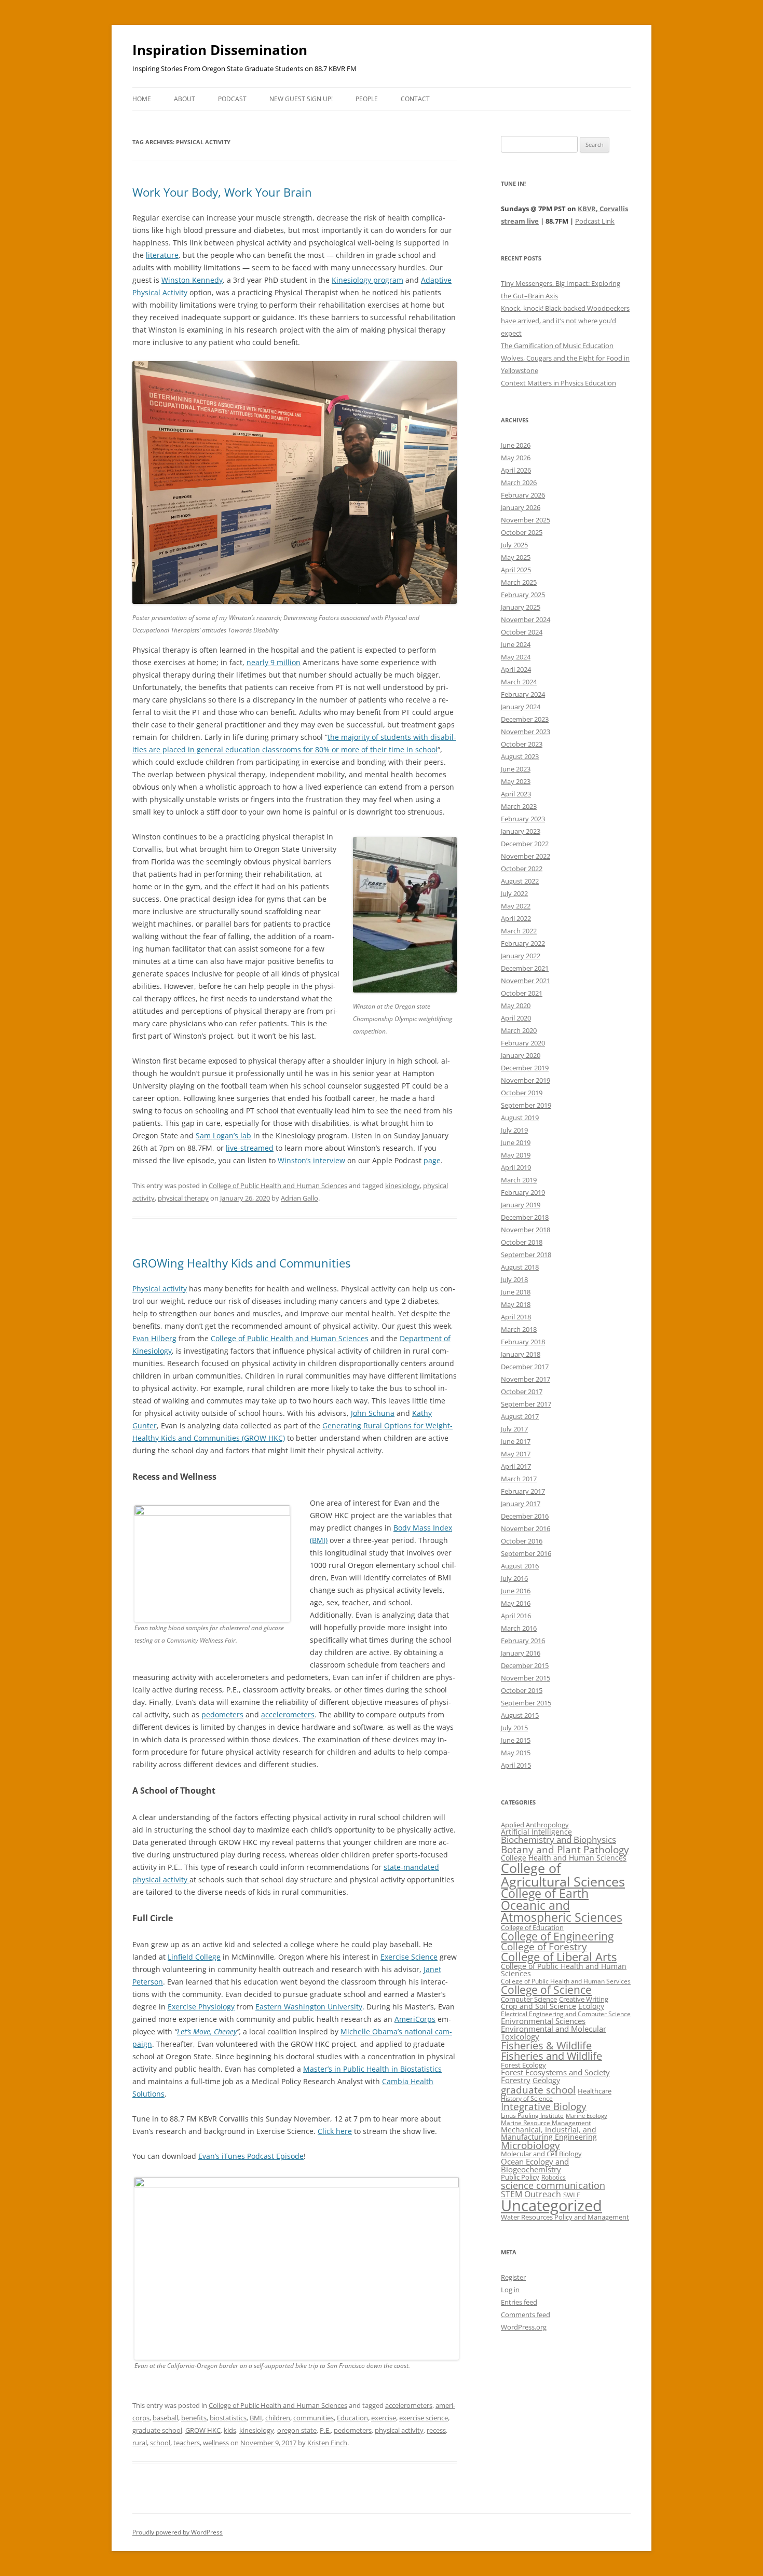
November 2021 (526, 981)
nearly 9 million (274, 662)
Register (513, 2277)
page (432, 1160)
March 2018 (519, 1329)
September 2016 (526, 1553)
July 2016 (514, 1578)
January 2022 (521, 956)
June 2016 (516, 1591)
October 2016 (522, 1541)
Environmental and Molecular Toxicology (554, 2033)
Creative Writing (584, 1999)
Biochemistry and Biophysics (558, 1840)
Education (352, 2418)
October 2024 (522, 632)
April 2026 (516, 470)
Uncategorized (551, 2206)
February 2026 (523, 495)
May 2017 (516, 1454)
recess (436, 2430)
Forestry (516, 2080)
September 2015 (526, 1703)
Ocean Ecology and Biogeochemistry (535, 2165)
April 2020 (516, 1018)
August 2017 (520, 1416)
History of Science (527, 2098)
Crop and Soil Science (539, 2006)
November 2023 (526, 732)
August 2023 (520, 756)
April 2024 (516, 669)
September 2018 (526, 1255)
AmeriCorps (415, 2019)
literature (162, 255)
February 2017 (523, 1491)
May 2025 (516, 557)
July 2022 (514, 893)
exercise (384, 2418)
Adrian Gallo (299, 1198)
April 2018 (516, 1317)
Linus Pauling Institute (532, 2116)
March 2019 (519, 1180)
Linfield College (194, 1957)
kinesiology (403, 1186)
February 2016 (523, 1641)
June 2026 (516, 445)
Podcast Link (595, 221)
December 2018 (525, 1217)
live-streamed (250, 1148)
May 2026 (516, 458)
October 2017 (522, 1392)
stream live (520, 221)
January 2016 (521, 1653)
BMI (256, 2418)
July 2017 (514, 1429)
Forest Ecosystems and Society (555, 2072)
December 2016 (525, 1516)
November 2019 (526, 1080)
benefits (194, 2418)
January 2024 (521, 707)
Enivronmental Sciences (543, 2021)
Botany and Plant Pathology (565, 1849)
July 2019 (514, 1130)
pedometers (222, 1714)
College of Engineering (557, 1936)
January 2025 (521, 607)
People (367, 99)
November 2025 (526, 520)
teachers (187, 2443)
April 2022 (516, 918)
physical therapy (183, 1198)
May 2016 (516, 1603)
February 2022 (523, 943)
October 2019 (522, 1093)
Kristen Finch (327, 2443)
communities (314, 2418)
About (185, 99)
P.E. (325, 2430)
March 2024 (519, 682)
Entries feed (519, 2302)
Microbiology (530, 2145)
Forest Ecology (523, 2065)
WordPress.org (524, 2327)
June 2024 (516, 644)
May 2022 (516, 906)
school (160, 2443)
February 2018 (523, 1342)
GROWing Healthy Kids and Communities (241, 1263)
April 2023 (516, 794)
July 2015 (514, 1728)
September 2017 (526, 1404)
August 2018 (520, 1267)
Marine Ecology (587, 2116)
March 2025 (519, 582)
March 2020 (519, 1030)
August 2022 (520, 881)
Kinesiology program (367, 280)
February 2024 (523, 694)
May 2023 (516, 781)
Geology (546, 2080)
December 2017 (525, 1367)
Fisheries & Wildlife (546, 2045)
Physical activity (160, 1289)
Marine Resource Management (546, 2123)
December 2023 (525, 719)
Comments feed (526, 2315)
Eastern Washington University (309, 2007)
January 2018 (521, 1354)
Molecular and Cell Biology (541, 2154)
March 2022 (519, 931)
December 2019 (525, 1068)
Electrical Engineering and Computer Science (566, 2014)
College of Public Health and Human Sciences (278, 1186)
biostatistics (228, 2418)
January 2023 (521, 831)
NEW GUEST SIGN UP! (301, 99)
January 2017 (521, 1504)
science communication (553, 2185)
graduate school (157, 2430)
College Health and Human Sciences (564, 1858)
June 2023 (516, 769)
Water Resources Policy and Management (565, 2217)
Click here (335, 2131)
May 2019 (516, 1155)
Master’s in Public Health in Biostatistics (372, 2069)
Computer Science (529, 1999)
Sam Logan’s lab (223, 1135)
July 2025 (514, 545)
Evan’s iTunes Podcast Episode (251, 2156)
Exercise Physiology (201, 2007)
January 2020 (521, 1055)
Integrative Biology (544, 2106)
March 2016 (519, 1628)
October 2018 (522, 1242)
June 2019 (516, 1142)
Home (142, 99)
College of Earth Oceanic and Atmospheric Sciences (562, 1905)
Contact (415, 99)
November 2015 (526, 1678)
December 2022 (525, 844)
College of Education (532, 1927)
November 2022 (526, 856)
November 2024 (526, 619)
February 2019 (523, 1192)
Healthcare (595, 2091)
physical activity (399, 2430)
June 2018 (516, 1292)
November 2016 (526, 1528)
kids (230, 2430)
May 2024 (516, 657)
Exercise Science (409, 1957)
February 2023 (523, 819)
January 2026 (521, 507)
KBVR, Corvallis (603, 209)
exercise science (424, 2418)
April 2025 (516, 570)
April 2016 (516, 1616)
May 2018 (516, 1304)
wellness (216, 2443)
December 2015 (525, 1665)
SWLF (572, 2195)
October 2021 (522, 993)
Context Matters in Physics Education (558, 383)
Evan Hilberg (154, 1338)
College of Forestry (544, 1946)
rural (140, 2443)
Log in (510, 2290)
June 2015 (516, 1740)
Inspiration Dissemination (220, 50)
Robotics (554, 2177)
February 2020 (523, 1043)
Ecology (591, 2006)
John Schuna (373, 1413)
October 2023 (522, 744)
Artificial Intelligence (536, 1832)
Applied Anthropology (535, 1825)
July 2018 (514, 1279)
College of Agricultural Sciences (563, 1874)
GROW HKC (203, 2430)
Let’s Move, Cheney (207, 2031)
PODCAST (232, 99)
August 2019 (520, 1118)
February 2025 (523, 595)
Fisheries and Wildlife (551, 2056)
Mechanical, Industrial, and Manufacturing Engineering (549, 2133)
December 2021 (525, 968)
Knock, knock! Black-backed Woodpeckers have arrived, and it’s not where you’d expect (565, 321)
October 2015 (522, 1690)
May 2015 (516, 1753)
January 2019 (521, 1205)
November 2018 (526, 1230)
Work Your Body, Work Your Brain (222, 192)
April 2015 (516, 1765)
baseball (165, 2418)
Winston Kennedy (192, 280)
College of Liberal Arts (559, 1957)
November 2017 (526, 1379)
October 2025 (522, 532)
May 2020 (516, 1005)
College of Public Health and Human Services (566, 1981)
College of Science (546, 1990)
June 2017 (516, 1441)
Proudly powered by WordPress (178, 2532)
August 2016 (520, 1566)
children (278, 2418)
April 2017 (516, 1466)
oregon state (297, 2430)
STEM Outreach (531, 2194)
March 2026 (519, 483)
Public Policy (520, 2177)
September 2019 (526, 1105)
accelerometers (288, 1714)
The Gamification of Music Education (557, 346)
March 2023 (519, 806)
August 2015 (520, 1715)
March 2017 (519, 1479)
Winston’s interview (311, 1160)
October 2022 (522, 869)
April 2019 (516, 1167)
